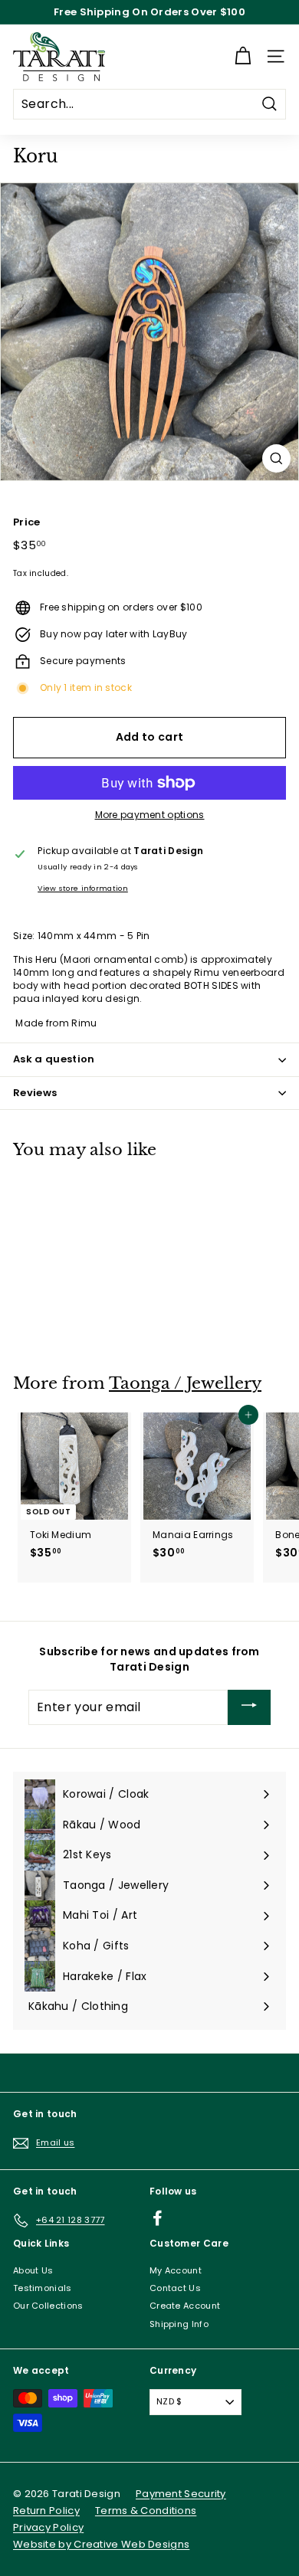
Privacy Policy (48, 2527)
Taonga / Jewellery (185, 1383)
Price (27, 522)
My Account (176, 2270)
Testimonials (43, 2288)
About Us (33, 2270)
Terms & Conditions (146, 2511)
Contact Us (175, 2288)
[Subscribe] (249, 1707)
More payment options (150, 815)
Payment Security (181, 2494)
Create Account (185, 2306)
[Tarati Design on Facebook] (158, 2218)
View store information (83, 888)
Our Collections (48, 2306)
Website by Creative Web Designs (101, 2544)
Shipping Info (179, 2324)
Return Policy (46, 2511)
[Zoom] (276, 458)
